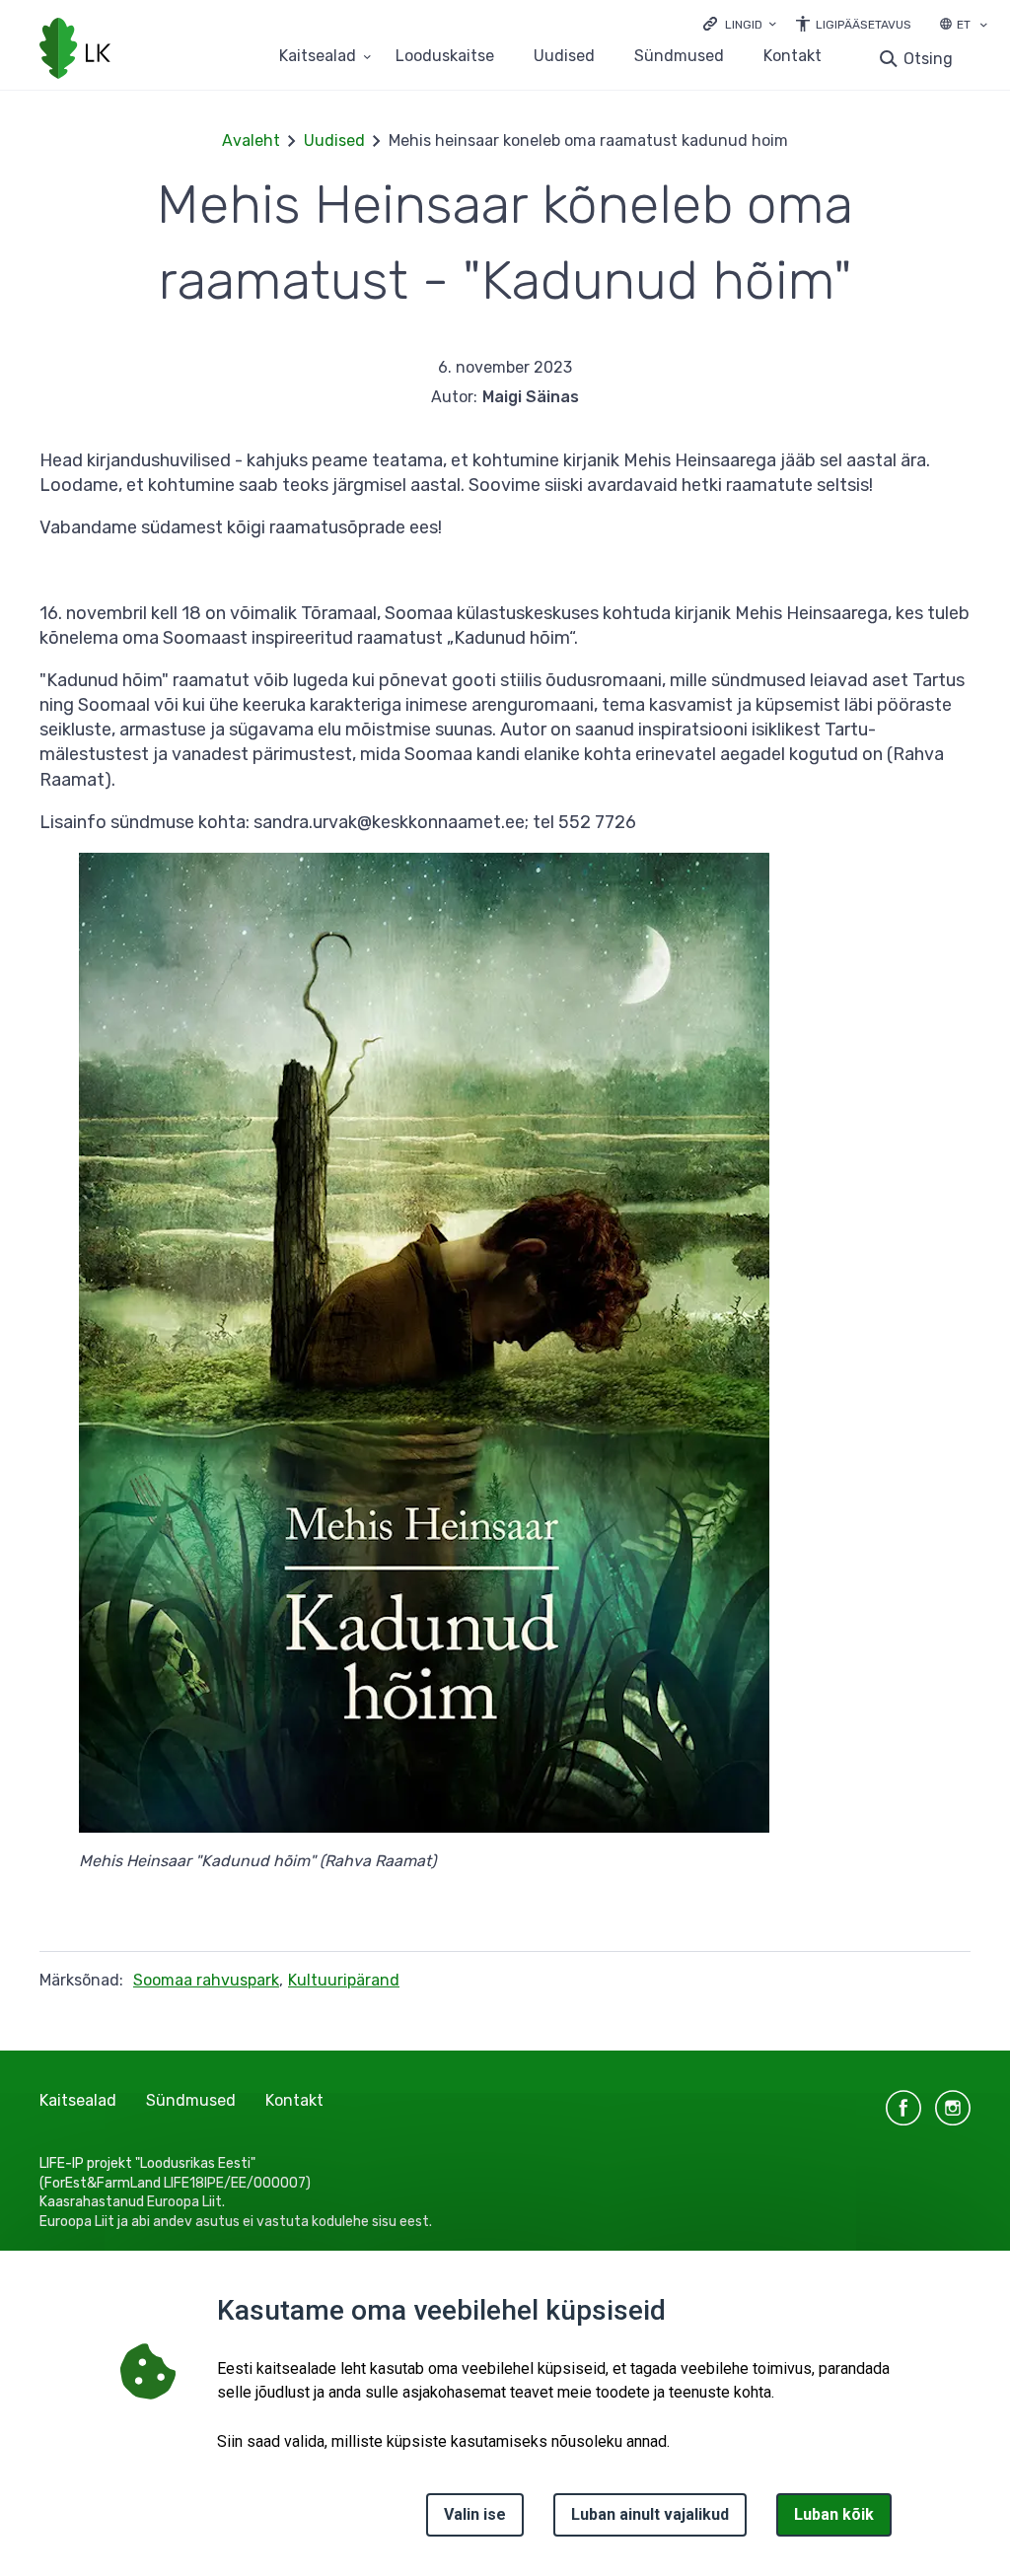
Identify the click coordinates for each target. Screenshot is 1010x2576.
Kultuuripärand (344, 1980)
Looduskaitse (445, 57)
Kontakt (793, 57)
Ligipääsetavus (864, 25)
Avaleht (251, 140)
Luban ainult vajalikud (650, 2514)
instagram (953, 2108)
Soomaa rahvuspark (206, 1980)
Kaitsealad (318, 57)
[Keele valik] (983, 27)
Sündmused (679, 57)
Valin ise (475, 2514)
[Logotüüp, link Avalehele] (75, 50)
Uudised (564, 57)
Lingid (744, 25)
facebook (903, 2108)
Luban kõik (834, 2514)
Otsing (928, 59)
